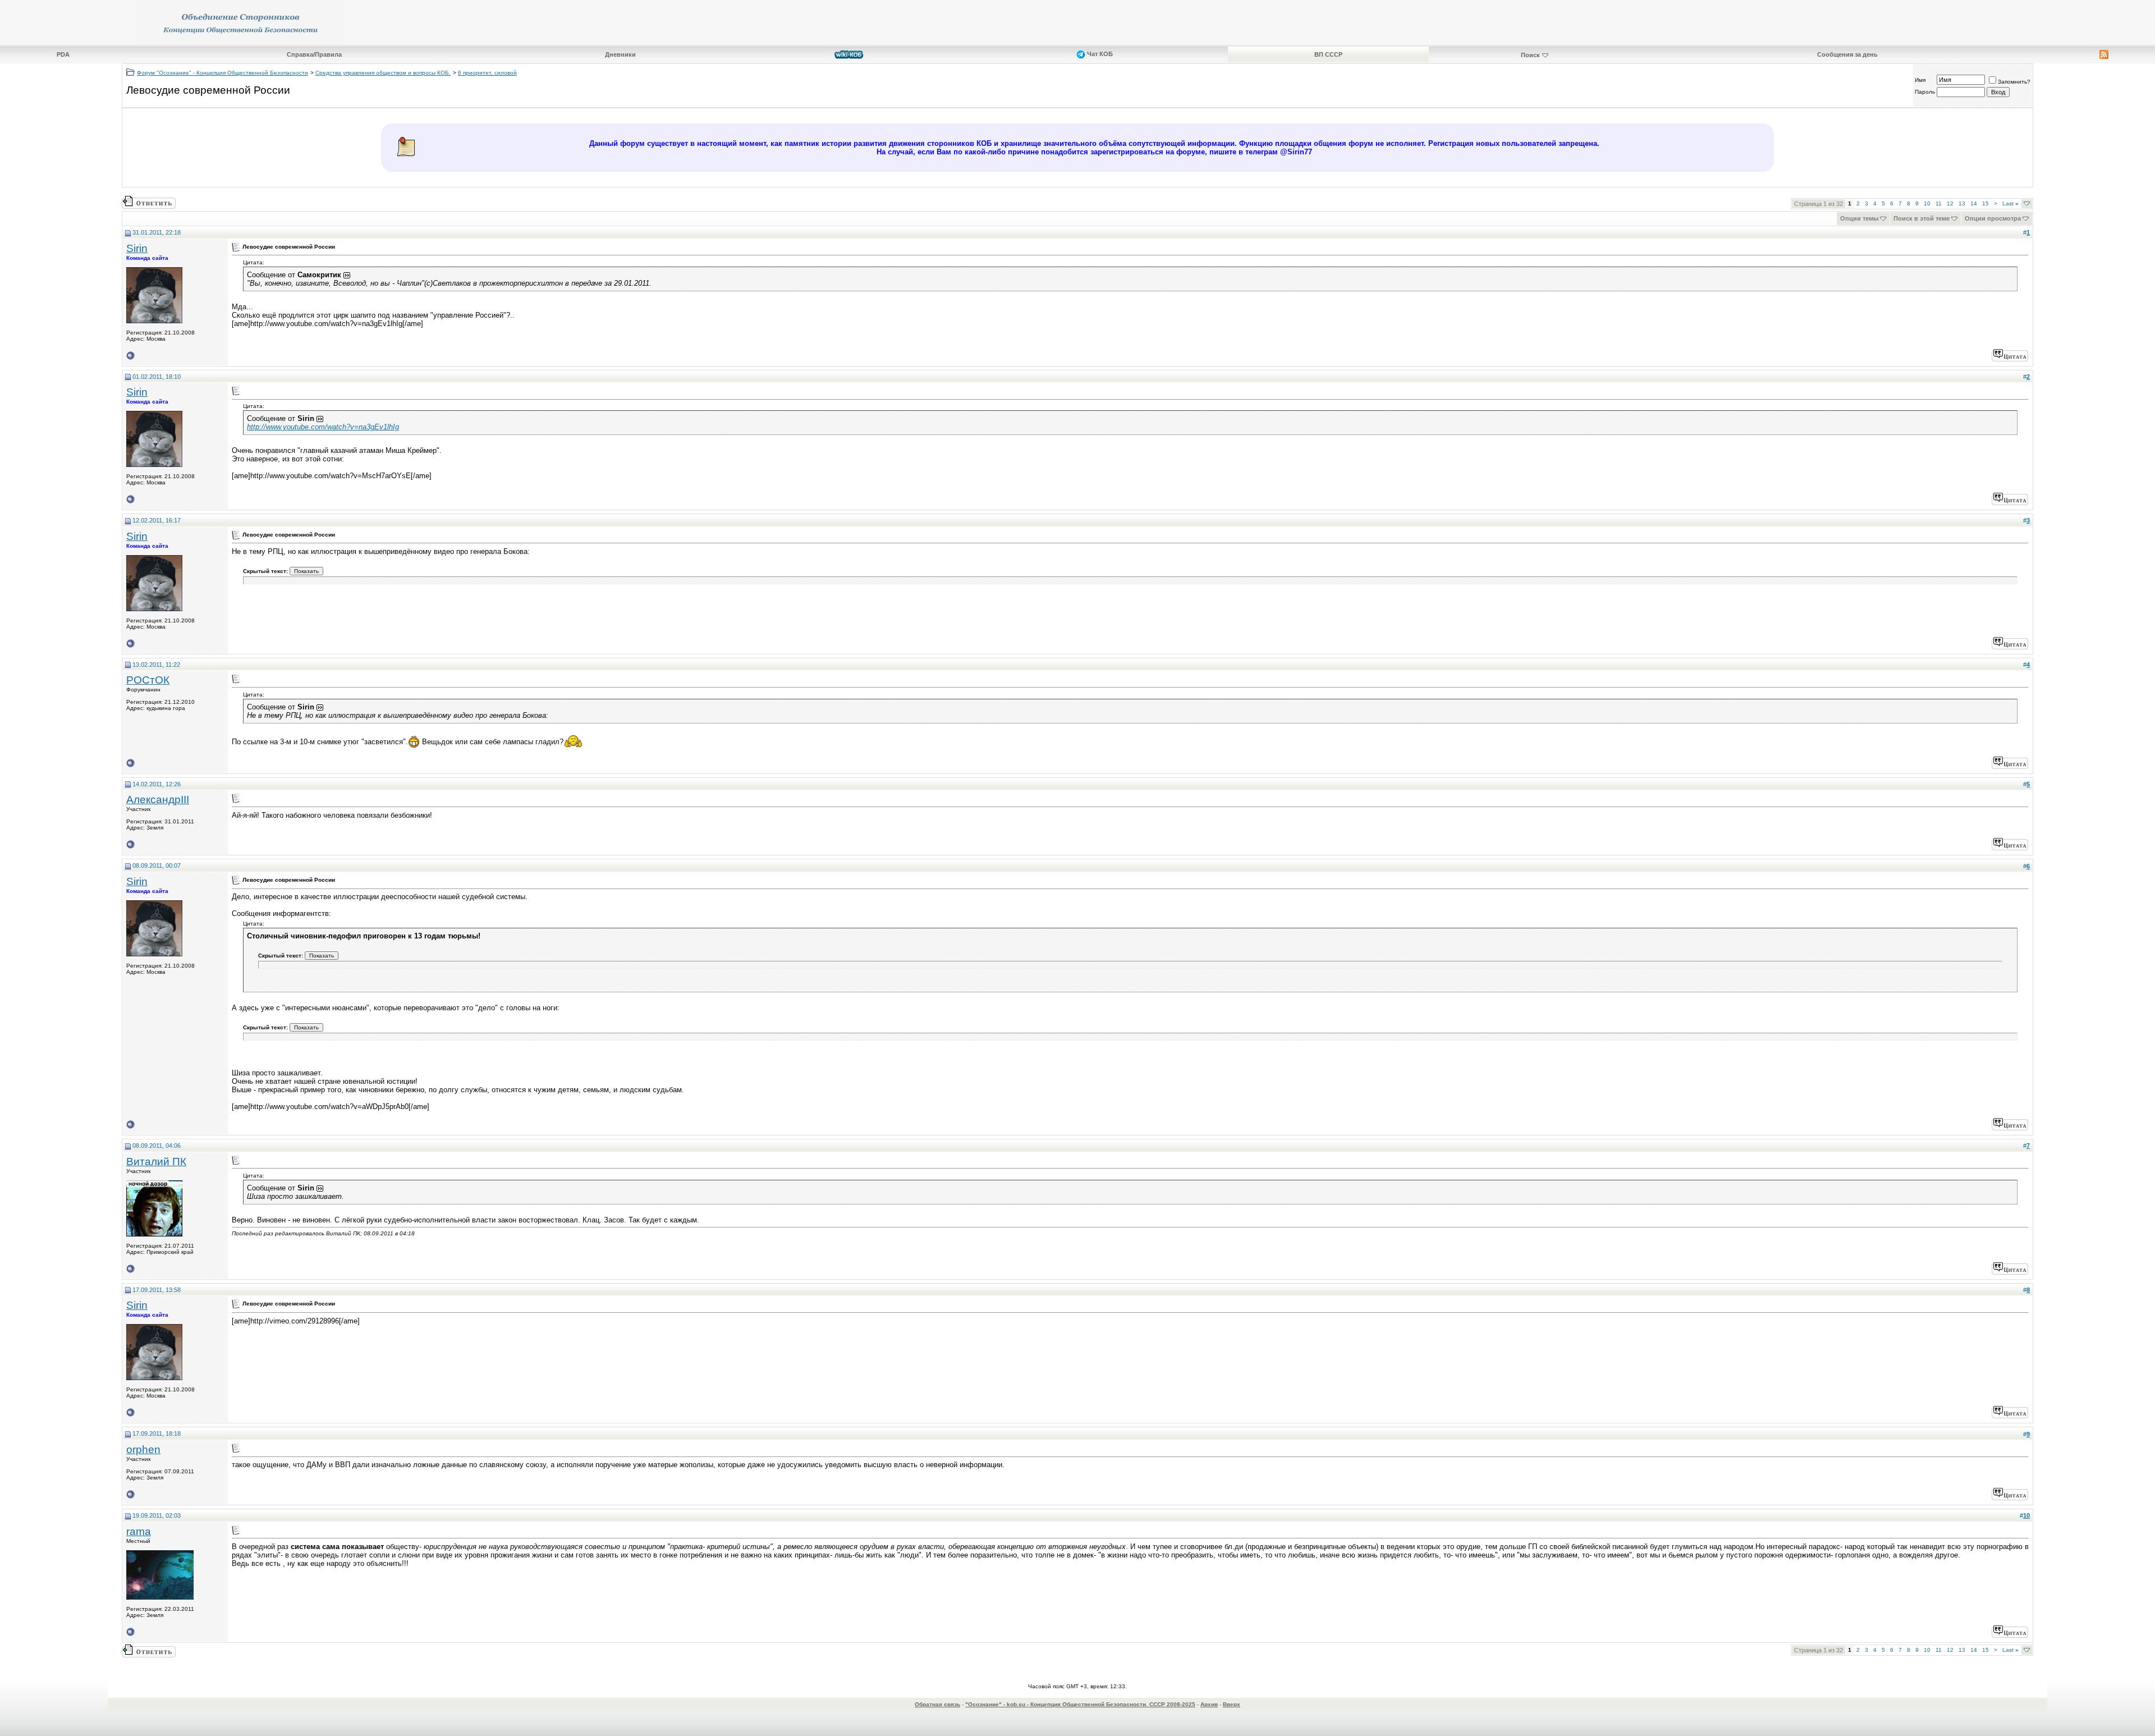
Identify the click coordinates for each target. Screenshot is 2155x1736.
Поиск (1530, 55)
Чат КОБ (1099, 54)
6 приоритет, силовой (487, 73)
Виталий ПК (156, 1162)
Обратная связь (937, 1704)
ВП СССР (1328, 54)
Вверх (1232, 1704)
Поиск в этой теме (1922, 218)
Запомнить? (2014, 82)
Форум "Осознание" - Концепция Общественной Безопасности (223, 73)
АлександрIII (158, 800)
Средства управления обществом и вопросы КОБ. (383, 73)
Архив (1209, 1704)
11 (1939, 203)
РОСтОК (148, 680)
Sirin (137, 248)
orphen (143, 1449)
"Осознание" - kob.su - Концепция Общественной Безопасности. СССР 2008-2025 (1080, 1704)
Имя (1920, 80)
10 (1927, 203)
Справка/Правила (314, 54)
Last (2010, 203)
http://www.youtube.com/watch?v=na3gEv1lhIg (323, 427)
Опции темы (1859, 218)
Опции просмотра (1993, 218)
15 (1986, 203)
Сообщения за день (1847, 54)
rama (139, 1531)
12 (1950, 203)
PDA (63, 54)
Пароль (1925, 92)
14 (1974, 203)
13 (1962, 203)
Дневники (620, 54)
